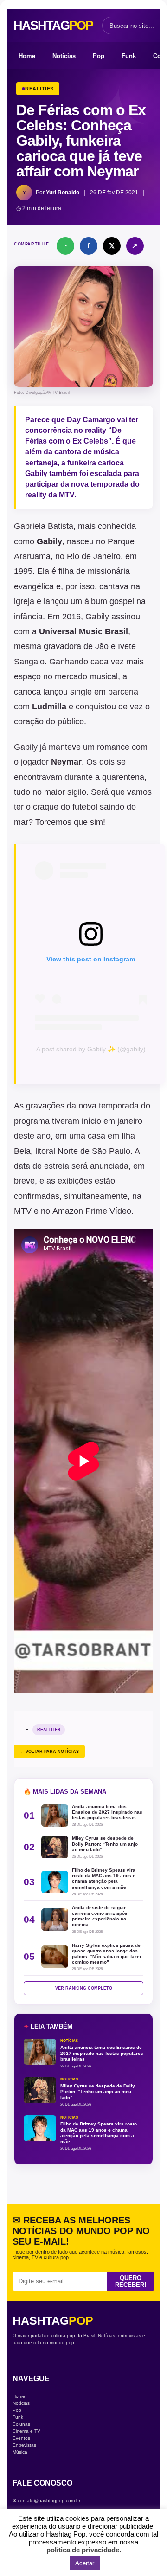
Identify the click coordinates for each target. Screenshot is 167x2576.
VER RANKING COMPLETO (84, 1988)
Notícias (64, 56)
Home (27, 56)
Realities (49, 1730)
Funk (129, 56)
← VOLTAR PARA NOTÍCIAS (49, 1752)
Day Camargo (91, 420)
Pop (99, 56)
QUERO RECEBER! (131, 2281)
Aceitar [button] (85, 2563)
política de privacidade (83, 2550)
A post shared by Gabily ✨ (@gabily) (91, 1049)
